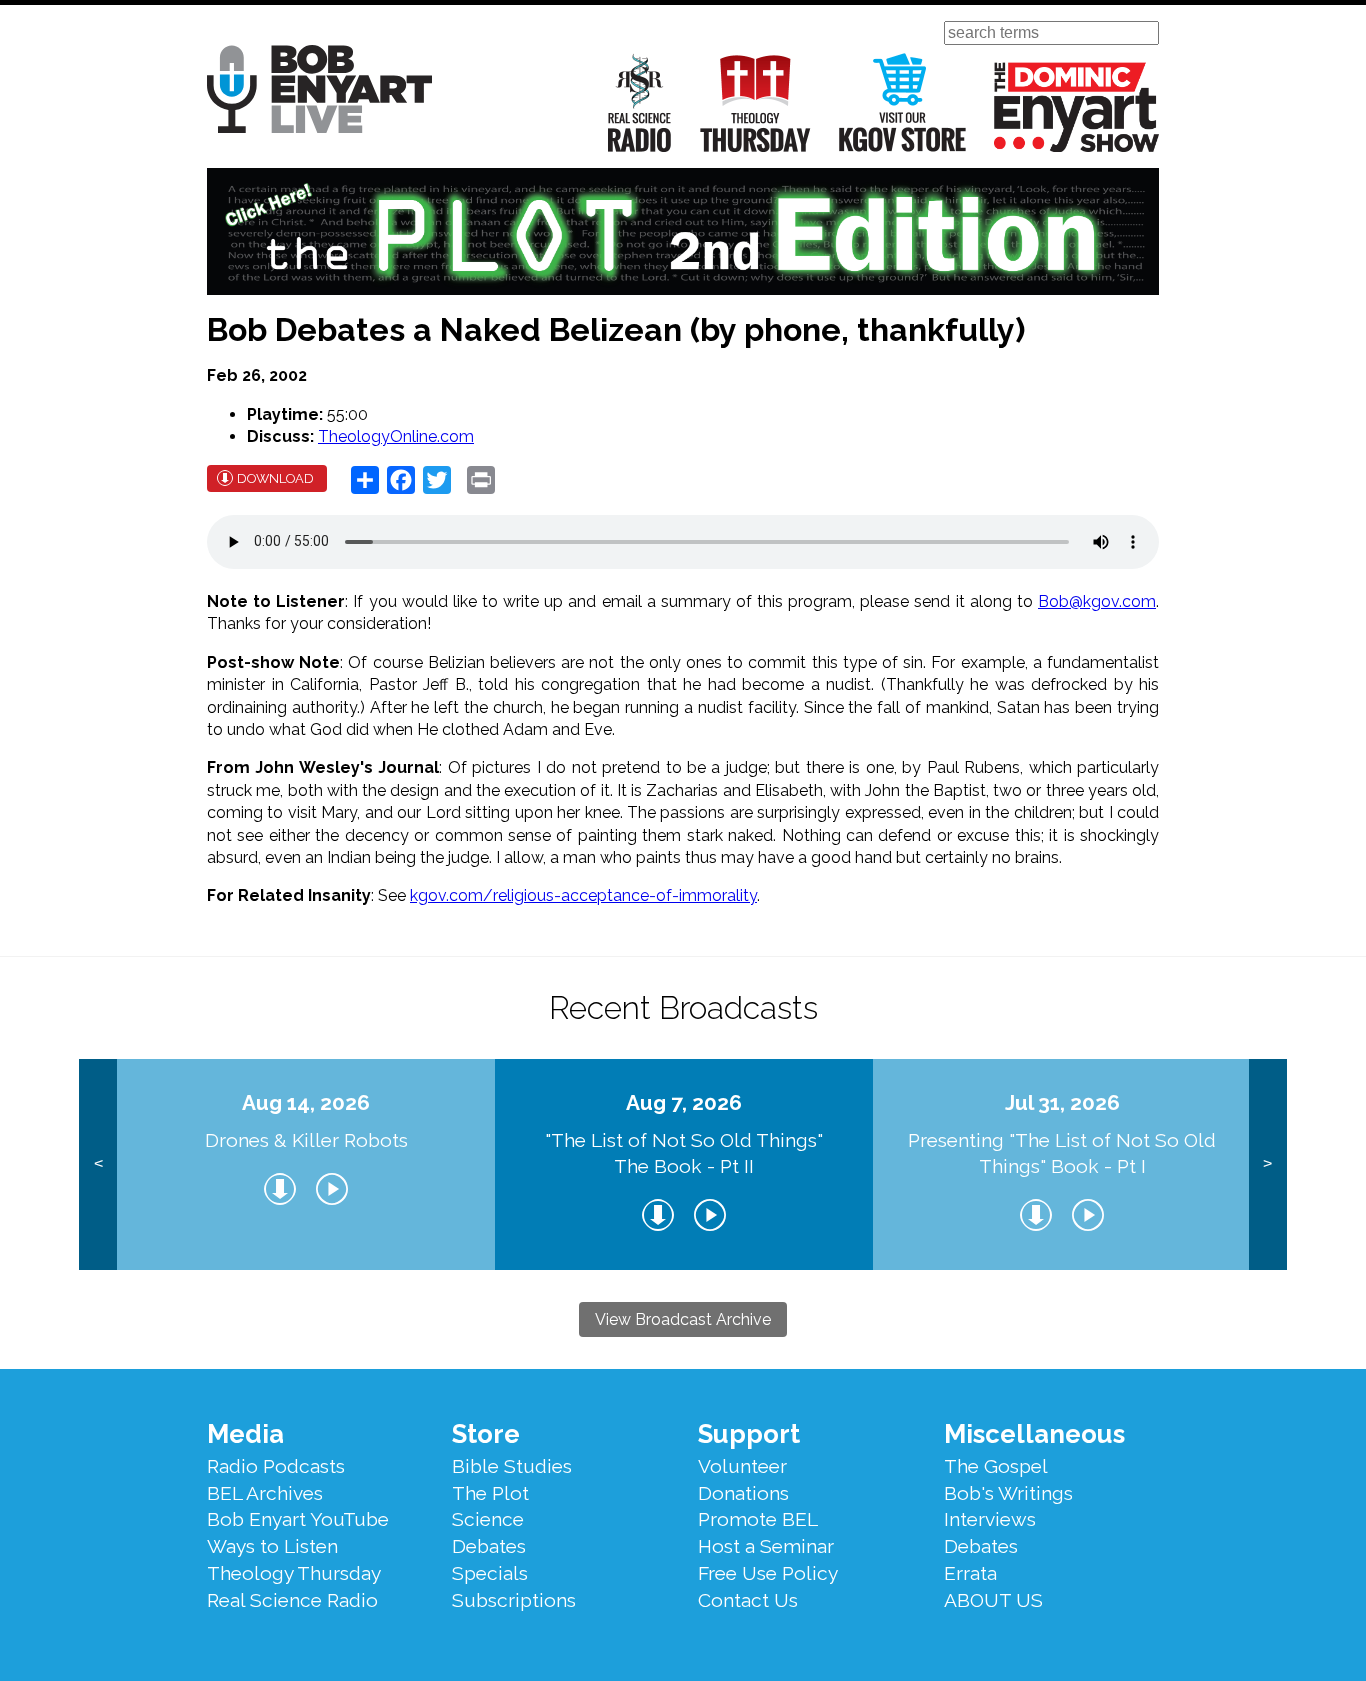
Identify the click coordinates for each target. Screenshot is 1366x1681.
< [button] (98, 1163)
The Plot (490, 1493)
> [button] (1267, 1163)
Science (488, 1519)
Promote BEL (758, 1519)
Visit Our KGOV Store (902, 102)
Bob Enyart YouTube (298, 1519)
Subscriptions (514, 1600)
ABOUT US (993, 1600)
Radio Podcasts (276, 1466)
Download (275, 478)
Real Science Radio (640, 102)
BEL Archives (265, 1493)
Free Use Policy (768, 1573)
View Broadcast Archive (683, 1319)
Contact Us (748, 1600)
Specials (490, 1573)
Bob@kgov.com (1097, 601)
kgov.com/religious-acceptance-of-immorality (583, 895)
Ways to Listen (272, 1546)
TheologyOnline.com (396, 436)
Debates (489, 1546)
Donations (743, 1493)
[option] (306, 1164)
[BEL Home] (319, 92)
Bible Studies (512, 1466)
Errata (970, 1573)
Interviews (990, 1519)
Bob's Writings (1008, 1493)
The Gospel (996, 1466)
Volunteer (742, 1466)
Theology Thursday (755, 102)
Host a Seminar (766, 1546)
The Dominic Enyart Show (1076, 107)
